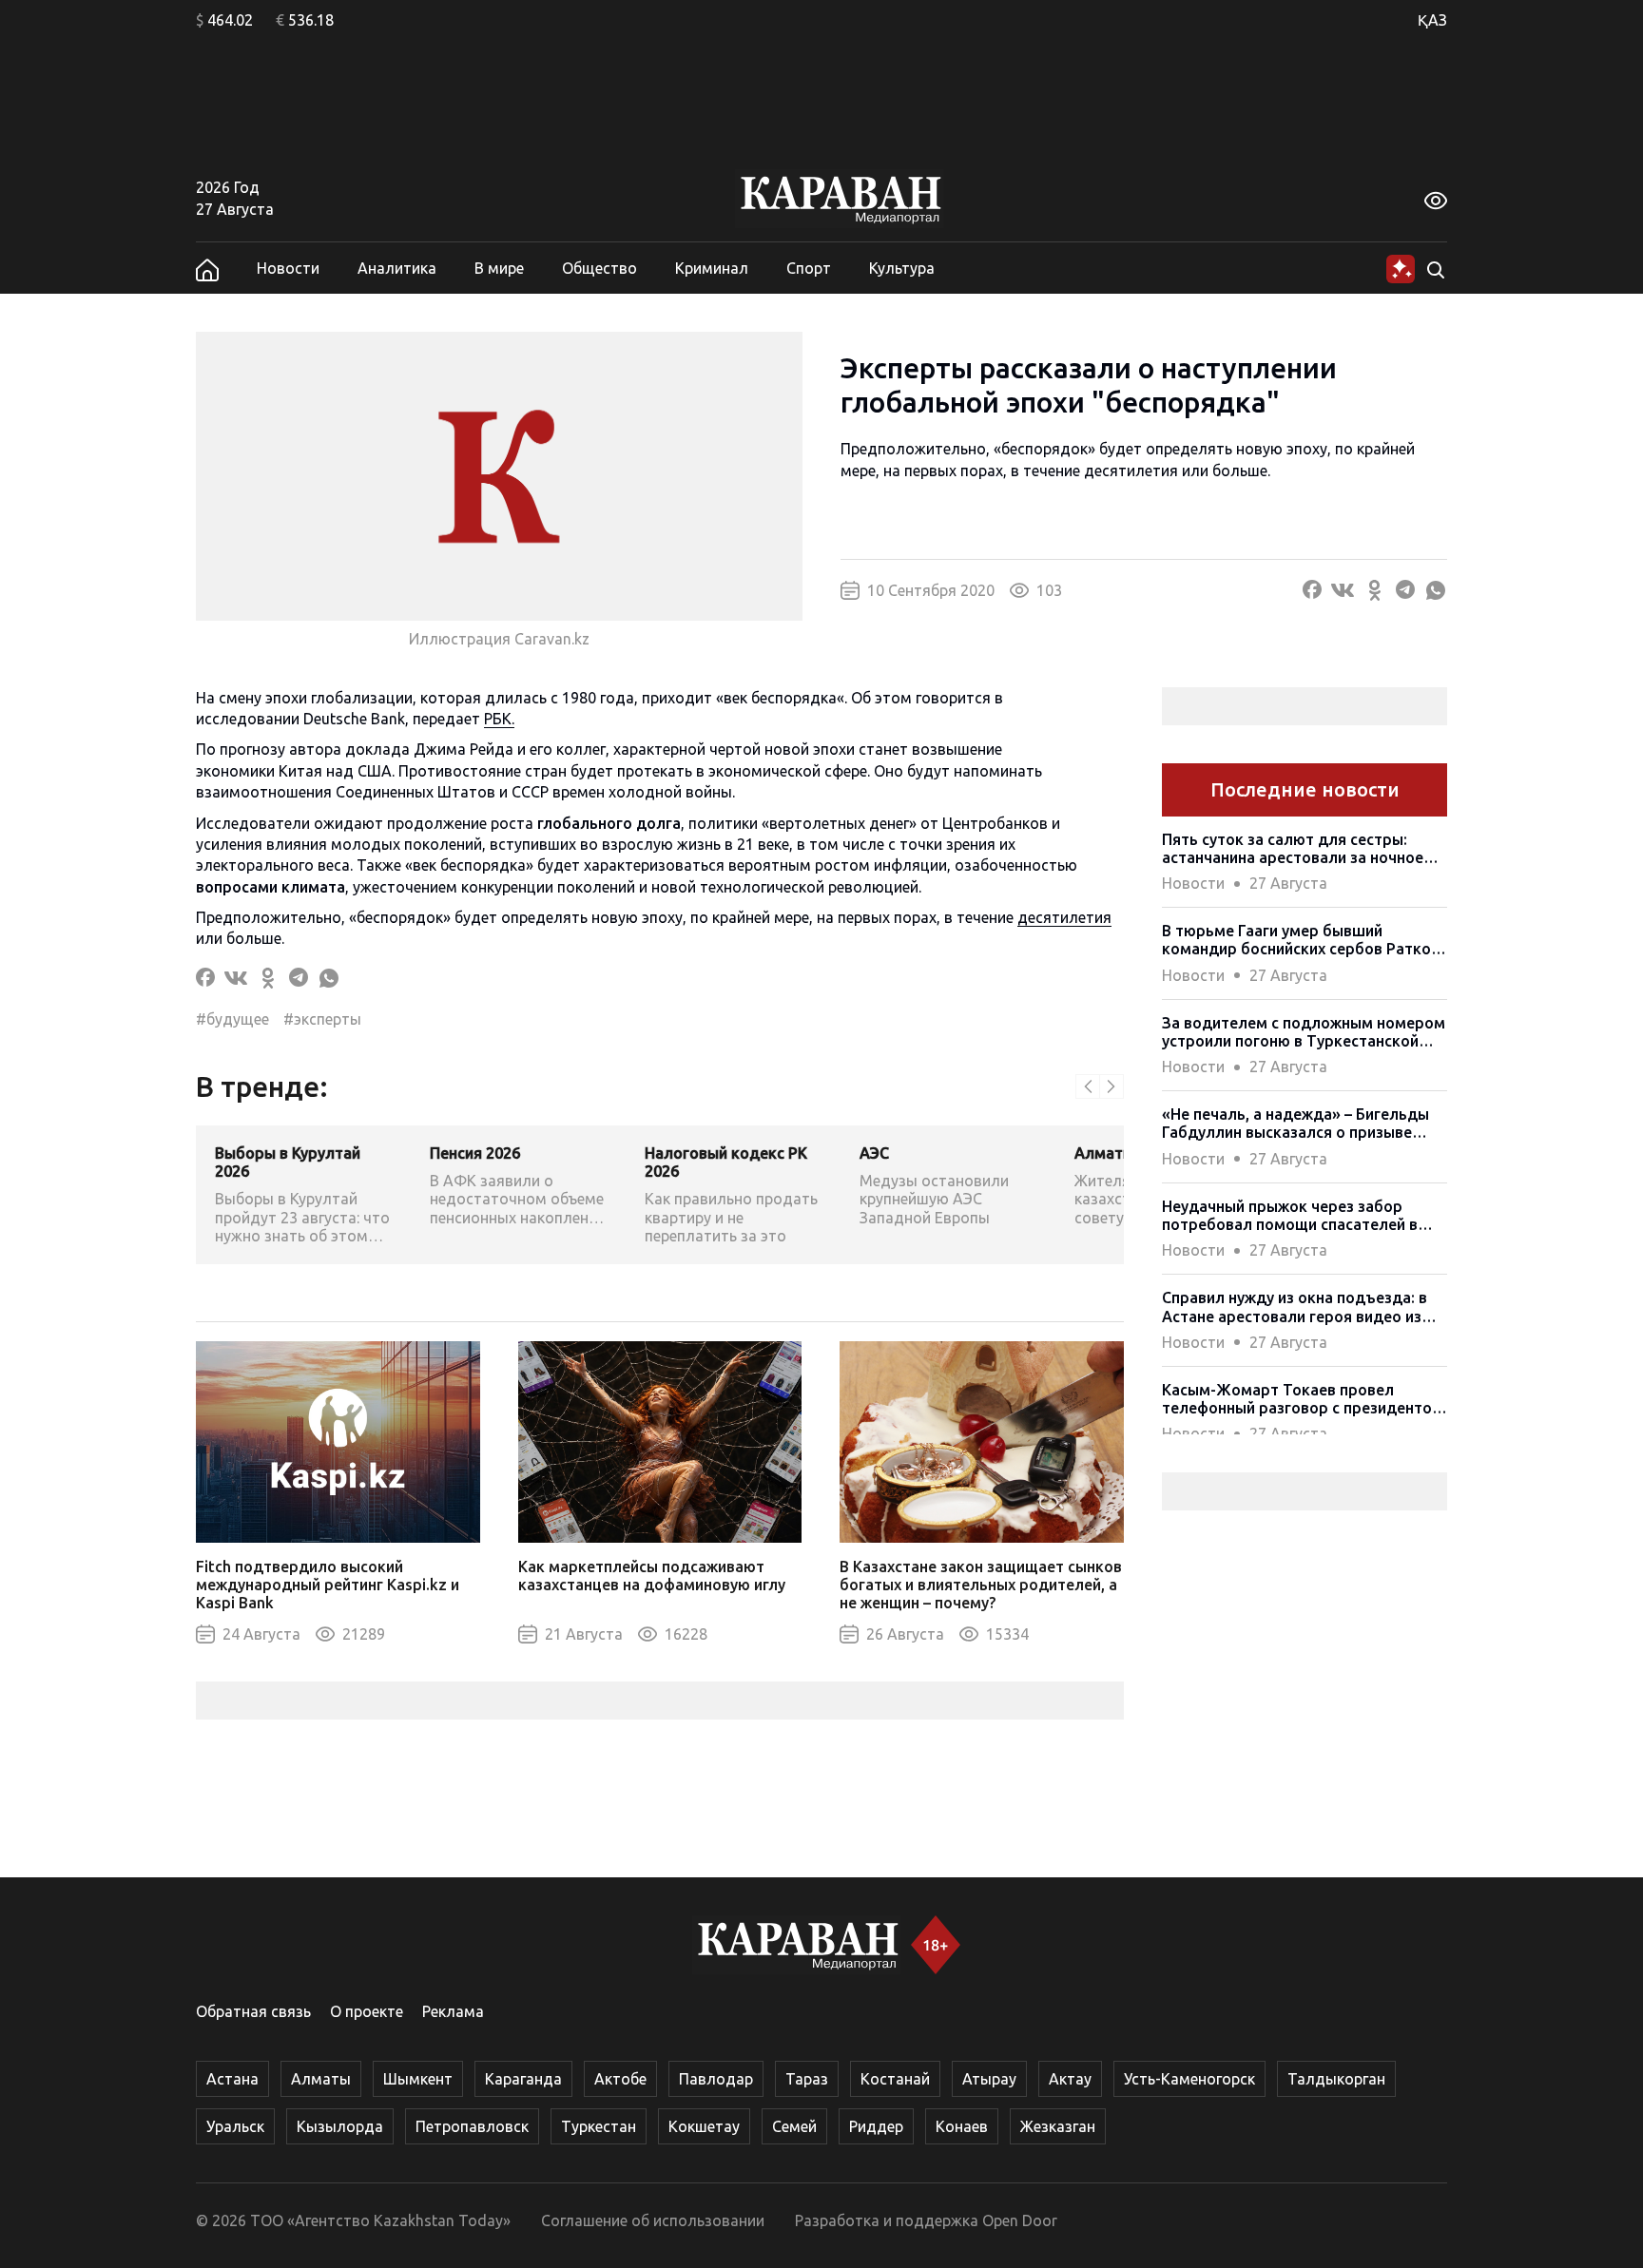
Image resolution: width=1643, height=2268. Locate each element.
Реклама (453, 2011)
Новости (288, 268)
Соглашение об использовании (653, 2220)
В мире (499, 268)
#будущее (232, 1019)
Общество (599, 268)
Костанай (895, 2079)
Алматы (321, 2079)
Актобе (620, 2079)
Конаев (962, 2126)
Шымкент (418, 2079)
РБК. (499, 719)
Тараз (807, 2079)
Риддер (876, 2126)
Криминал (712, 268)
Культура (902, 268)
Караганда (523, 2079)
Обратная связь (253, 2011)
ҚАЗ (1432, 20)
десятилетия (1064, 917)
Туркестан (599, 2126)
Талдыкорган (1336, 2079)
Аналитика (397, 268)
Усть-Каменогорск (1189, 2079)
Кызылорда (340, 2126)
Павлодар (716, 2079)
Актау (1070, 2079)
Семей (794, 2126)
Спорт (809, 268)
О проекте (367, 2011)
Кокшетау (704, 2126)
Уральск (235, 2126)
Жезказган (1058, 2126)
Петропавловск (472, 2126)
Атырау (989, 2079)
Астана (232, 2079)
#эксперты (322, 1019)
